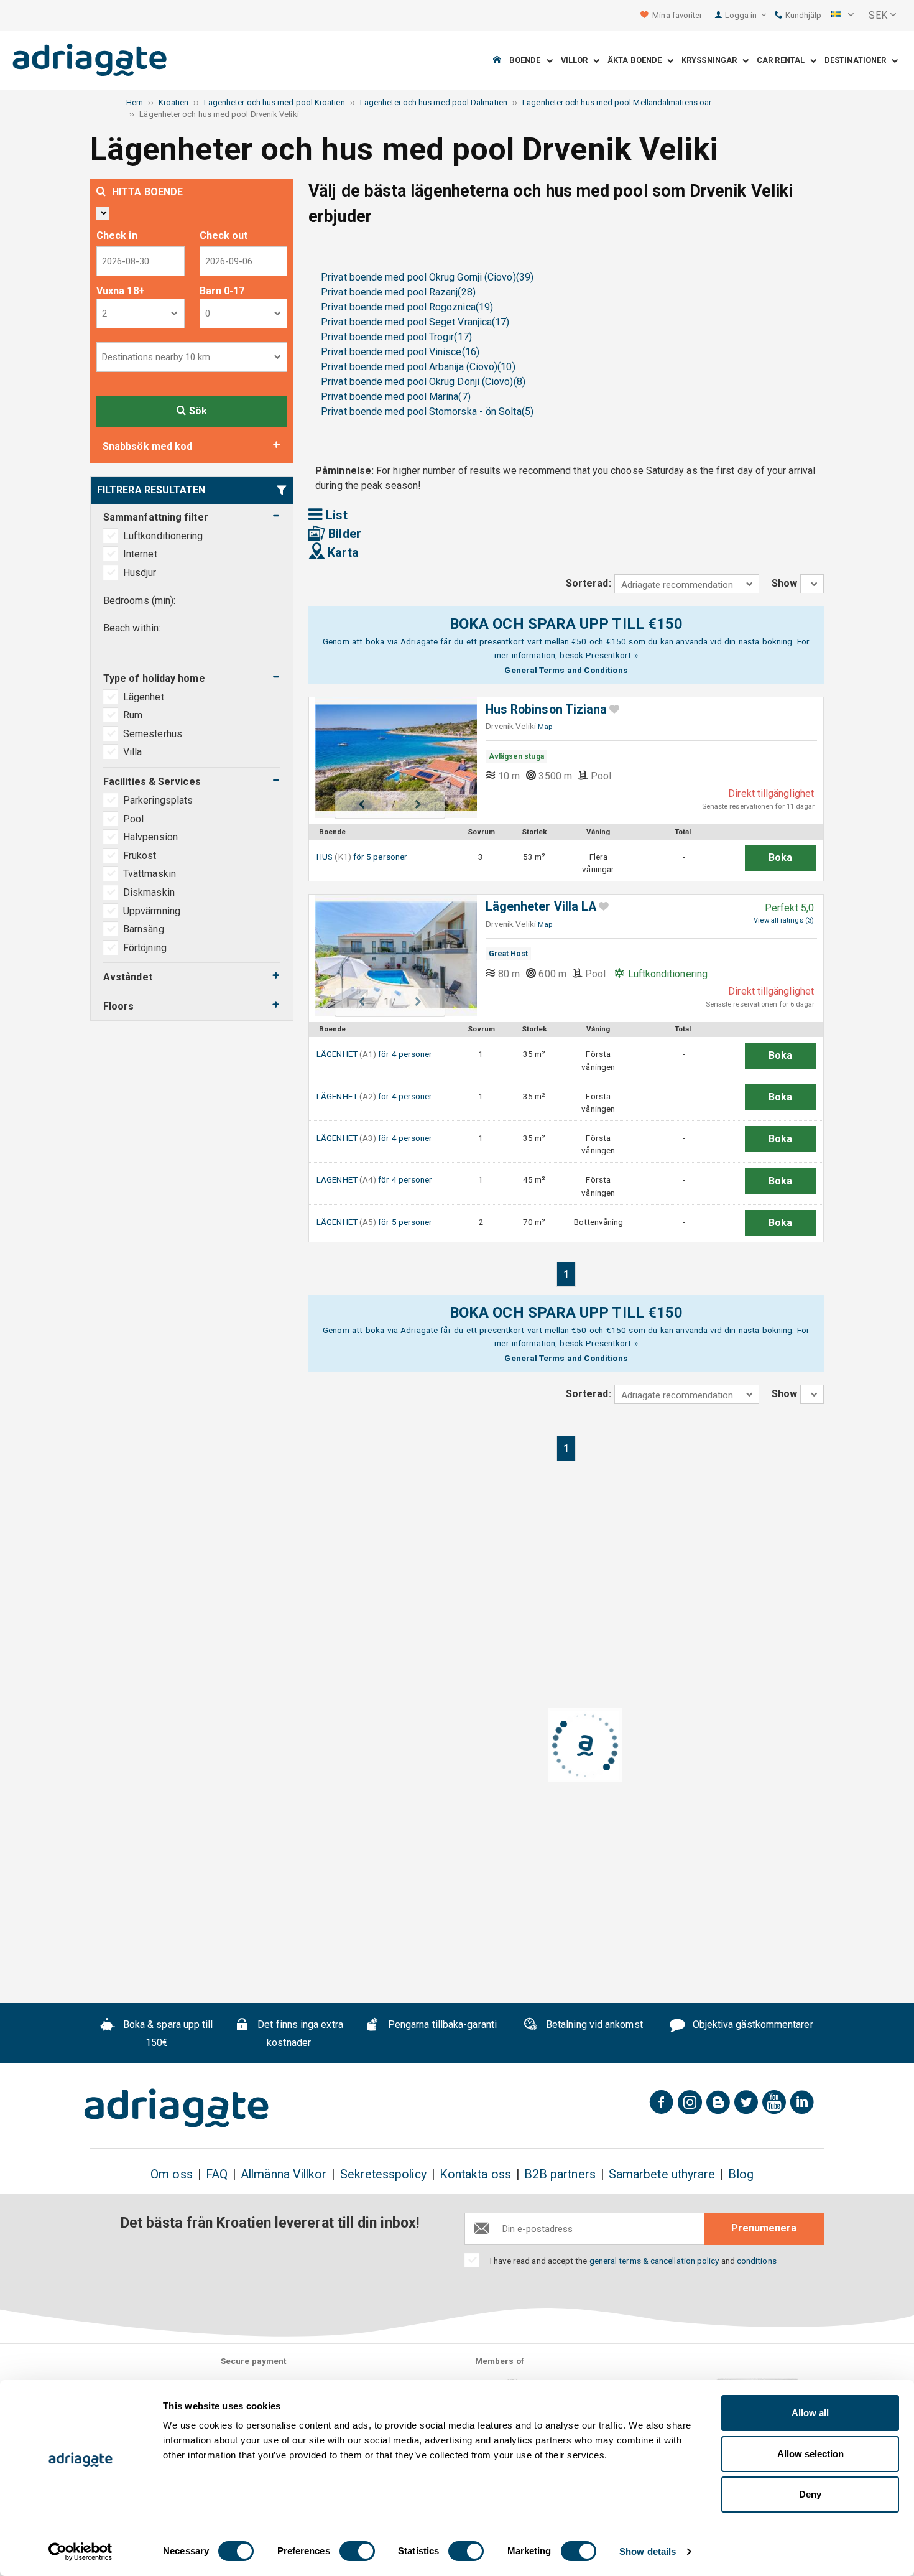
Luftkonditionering (163, 536)
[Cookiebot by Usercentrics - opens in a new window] (81, 2552)
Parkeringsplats (158, 800)
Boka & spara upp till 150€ (167, 2034)
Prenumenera (764, 2228)
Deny (810, 2494)
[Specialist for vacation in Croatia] (177, 2108)
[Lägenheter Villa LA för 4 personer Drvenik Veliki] (390, 955)
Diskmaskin (149, 892)
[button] (842, 16)
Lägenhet (145, 697)
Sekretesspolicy (383, 2174)
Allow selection (810, 2454)
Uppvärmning (152, 911)
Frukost (140, 856)
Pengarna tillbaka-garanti (441, 2025)
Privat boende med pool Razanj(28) (398, 292)
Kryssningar (712, 61)
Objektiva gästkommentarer (752, 2025)
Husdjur (140, 573)
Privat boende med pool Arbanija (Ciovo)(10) (418, 367)
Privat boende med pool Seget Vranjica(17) (415, 322)
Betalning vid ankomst (593, 2025)
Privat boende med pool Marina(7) (396, 397)
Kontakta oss (475, 2174)
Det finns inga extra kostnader (299, 2034)
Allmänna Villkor (284, 2174)
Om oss (171, 2174)
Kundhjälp (802, 15)
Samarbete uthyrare (662, 2174)
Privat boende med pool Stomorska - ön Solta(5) (427, 412)
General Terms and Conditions (566, 670)
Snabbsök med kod (147, 446)
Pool (133, 819)
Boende (528, 61)
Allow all (810, 2413)
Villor (577, 61)
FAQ (217, 2174)
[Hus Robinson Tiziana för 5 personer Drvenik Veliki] (390, 758)
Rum (134, 715)
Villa (134, 752)
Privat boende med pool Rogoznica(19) (407, 307)
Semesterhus (154, 734)
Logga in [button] (742, 15)
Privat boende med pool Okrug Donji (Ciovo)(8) (423, 382)
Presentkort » (612, 655)
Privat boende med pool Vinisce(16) (400, 352)
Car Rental (783, 61)
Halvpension (150, 837)
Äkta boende (637, 61)
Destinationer (858, 61)
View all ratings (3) (784, 920)
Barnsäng (144, 929)
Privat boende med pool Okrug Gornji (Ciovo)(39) (427, 277)
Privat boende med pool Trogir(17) (396, 337)
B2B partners (560, 2174)
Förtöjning (145, 948)
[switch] (357, 2551)
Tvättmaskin (150, 874)
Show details (648, 2551)
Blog (741, 2174)
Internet (140, 554)
